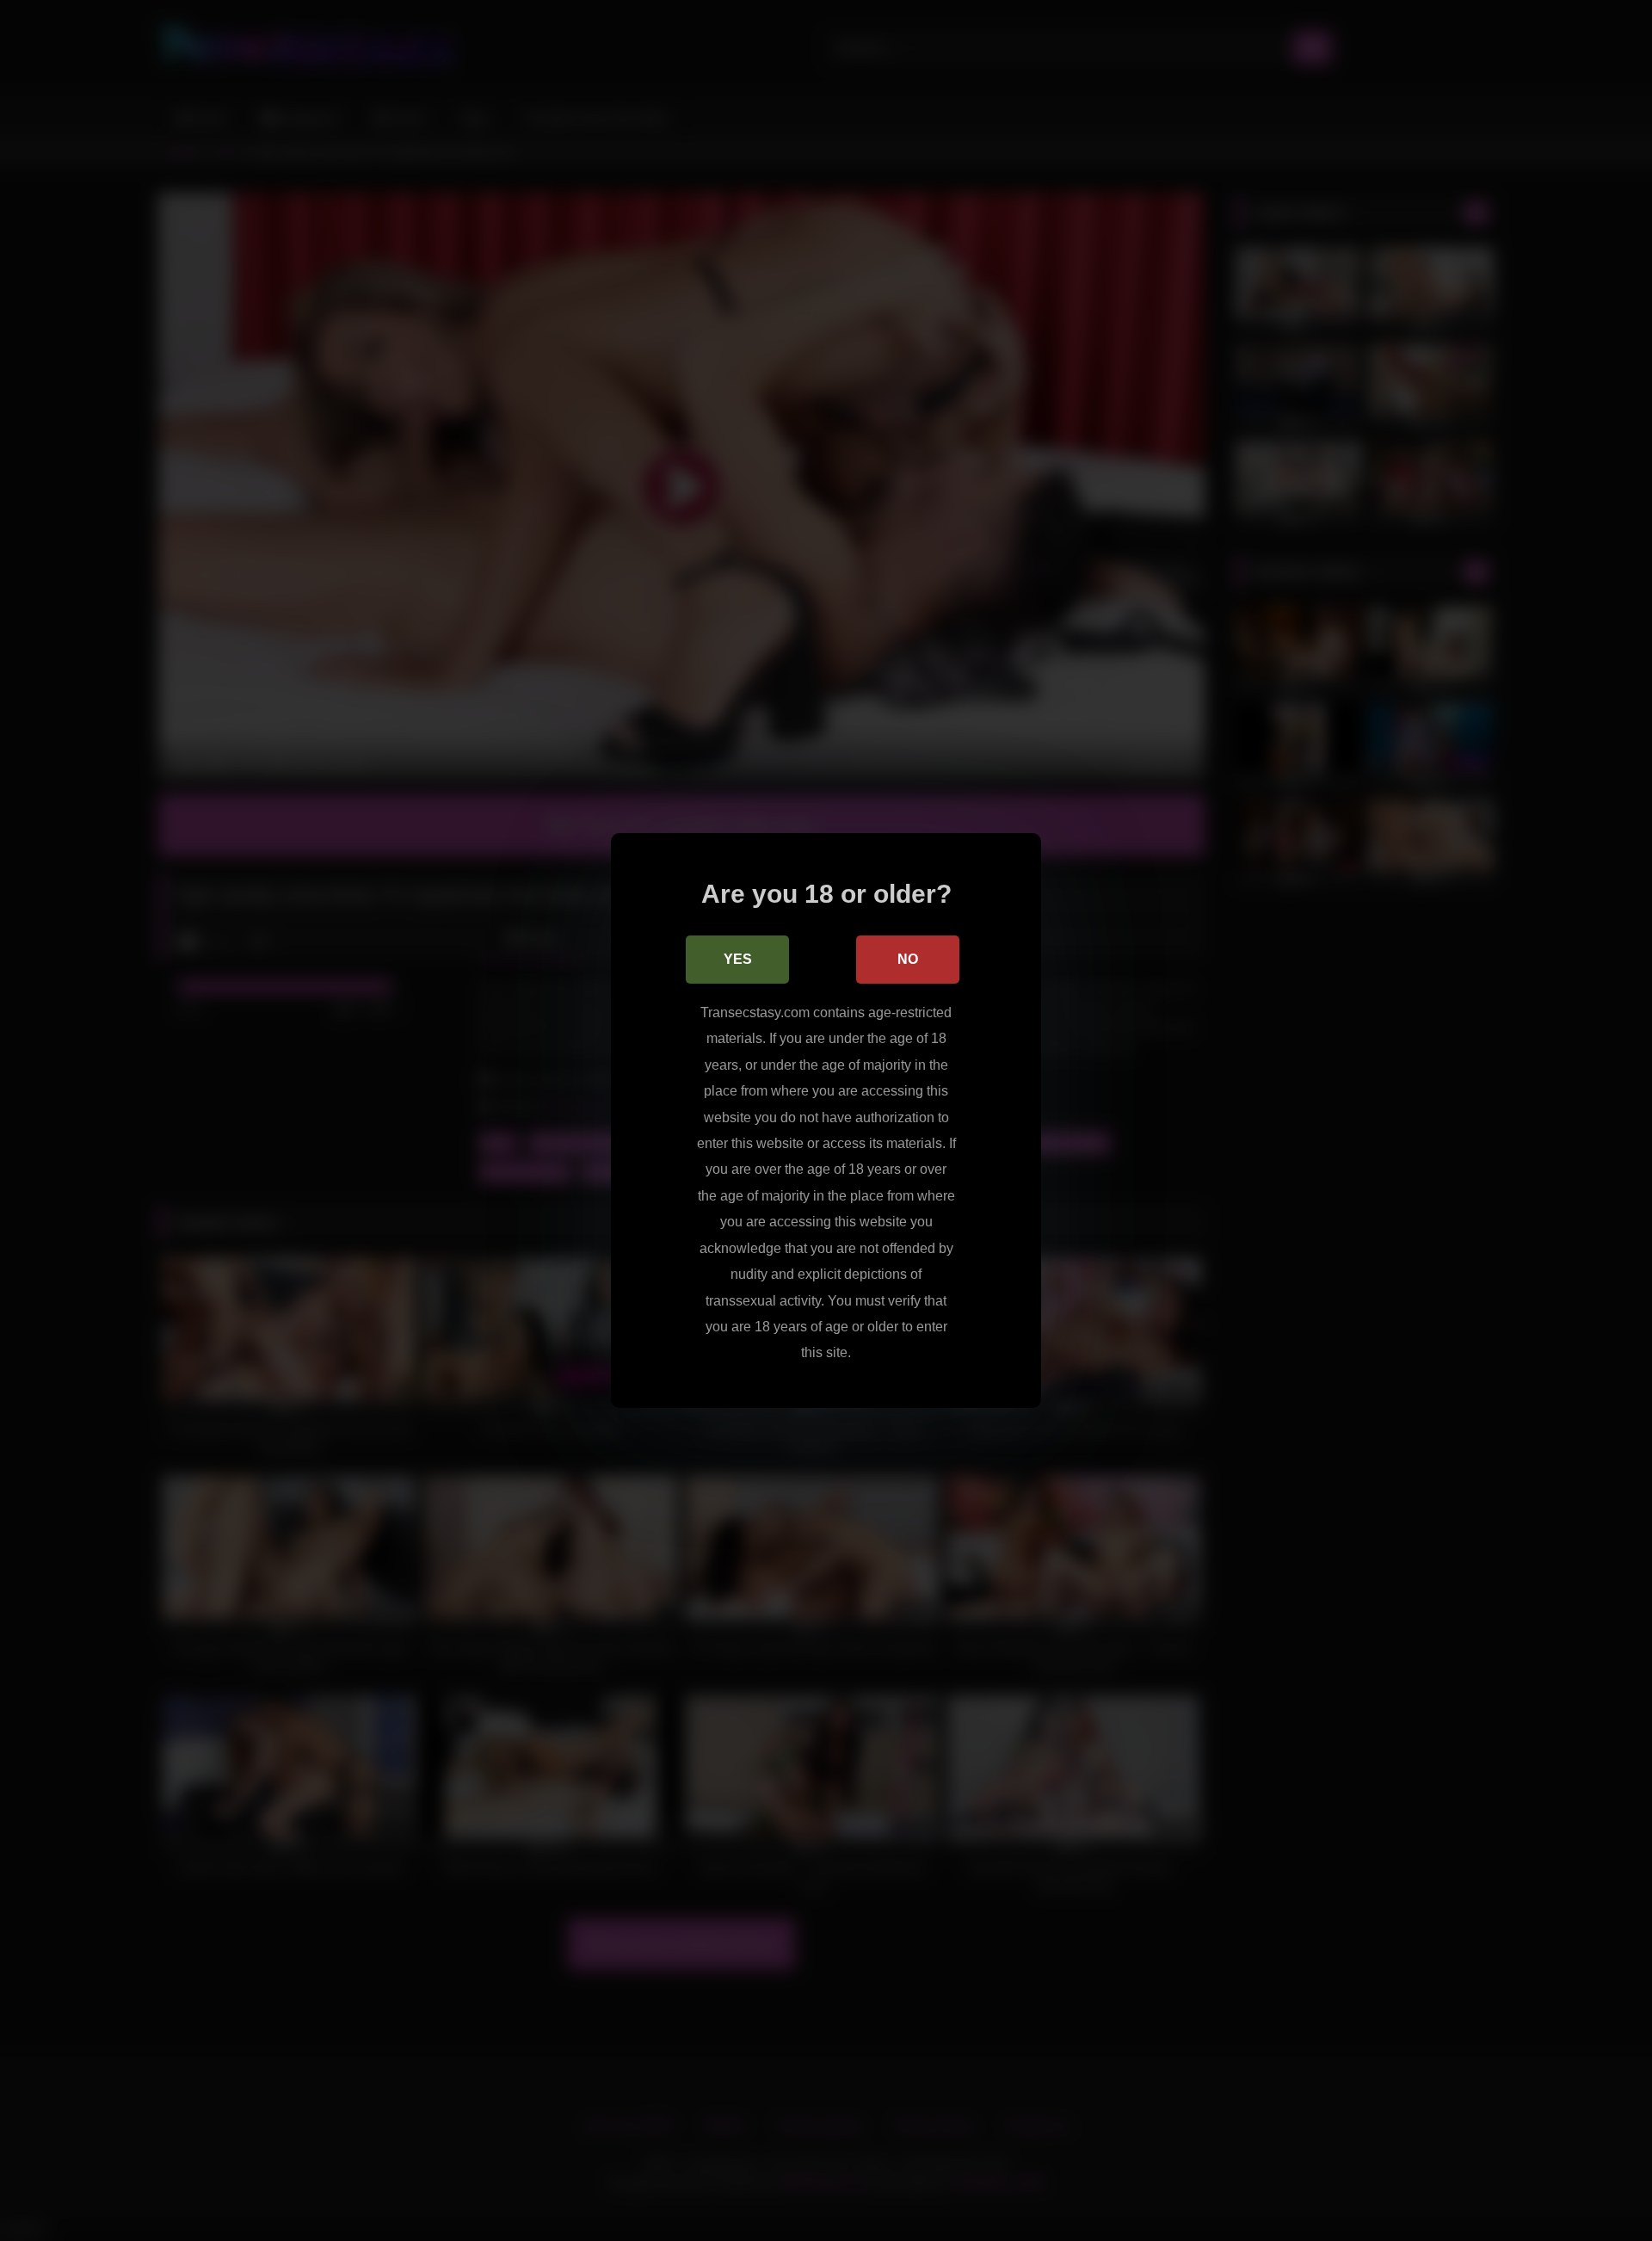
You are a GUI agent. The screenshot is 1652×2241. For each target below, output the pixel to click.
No (908, 959)
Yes (738, 959)
